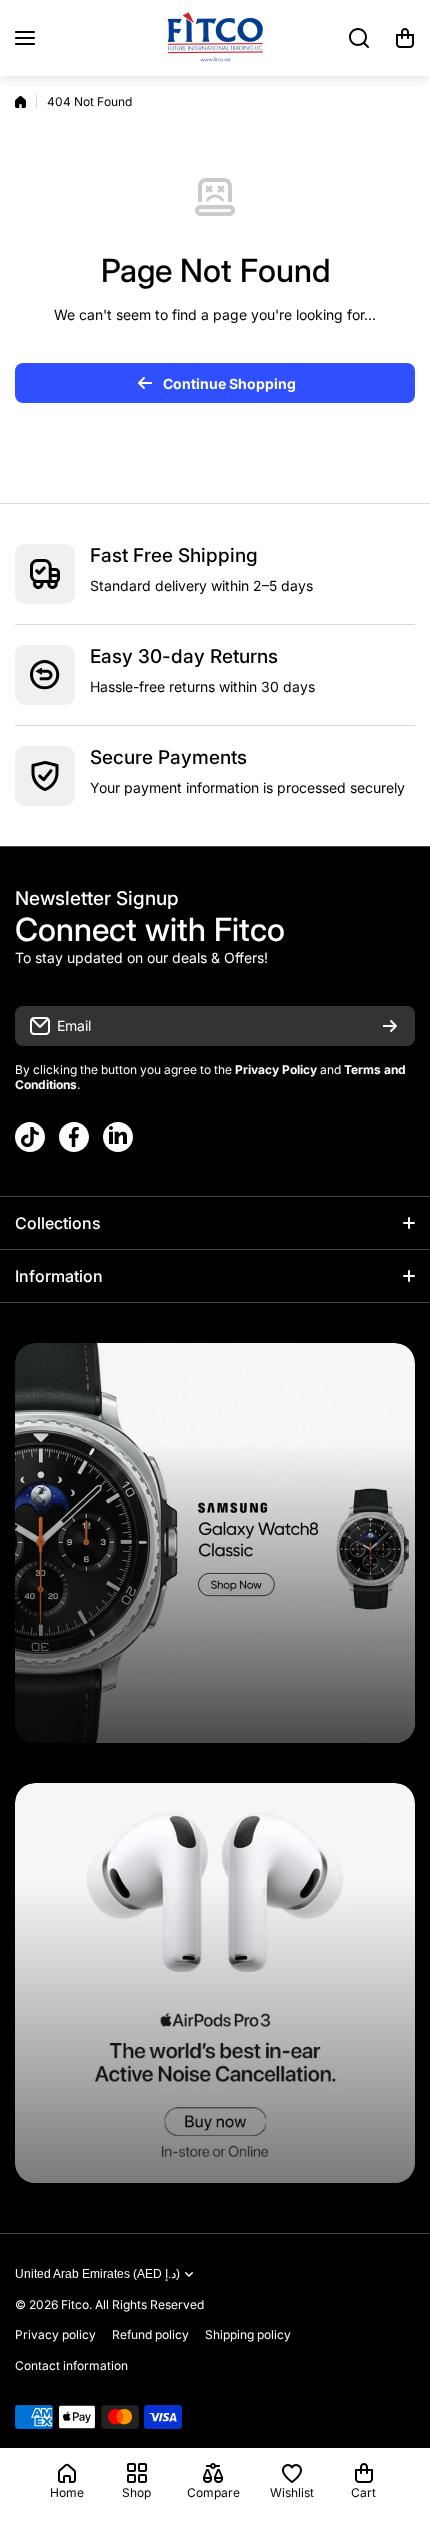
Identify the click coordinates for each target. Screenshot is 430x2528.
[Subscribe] (390, 1026)
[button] (405, 38)
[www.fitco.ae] (215, 38)
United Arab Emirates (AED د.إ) (97, 2274)
